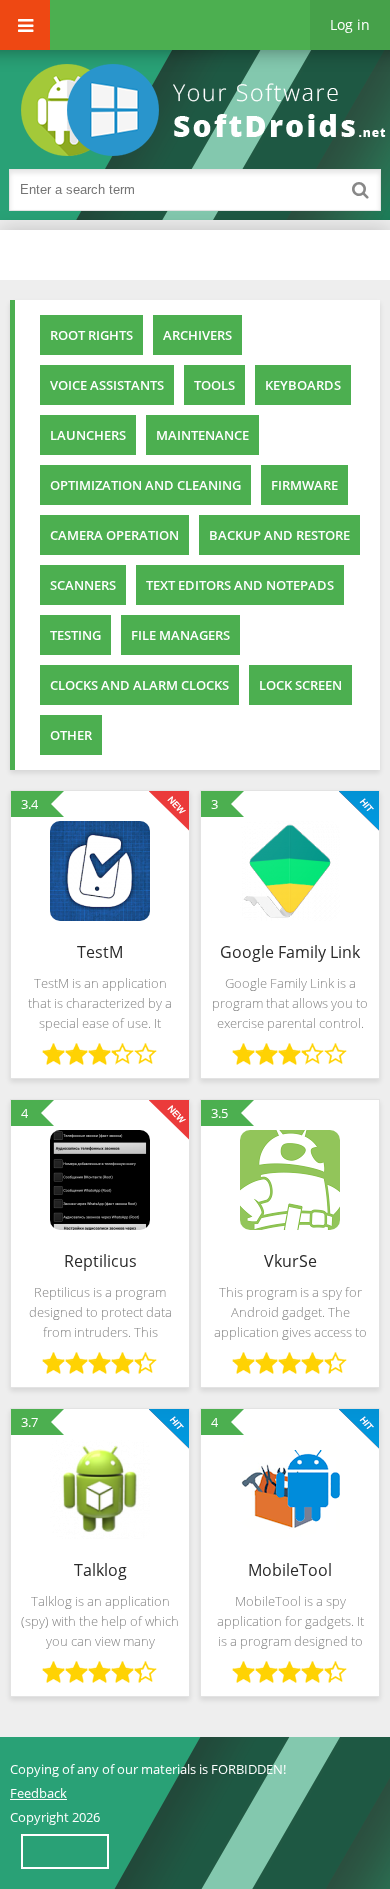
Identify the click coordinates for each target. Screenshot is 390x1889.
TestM (100, 952)
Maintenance (202, 435)
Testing (75, 635)
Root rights (91, 335)
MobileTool (290, 1570)
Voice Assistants (107, 385)
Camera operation (114, 535)
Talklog (100, 1570)
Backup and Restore (279, 535)
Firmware (304, 485)
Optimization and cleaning (145, 485)
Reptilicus (100, 1261)
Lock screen (300, 685)
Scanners (83, 585)
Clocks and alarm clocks (139, 685)
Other (71, 735)
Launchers (88, 435)
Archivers (197, 335)
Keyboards (303, 385)
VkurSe (290, 1261)
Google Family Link (290, 952)
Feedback (38, 1793)
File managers (180, 635)
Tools (214, 385)
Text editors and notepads (240, 585)
